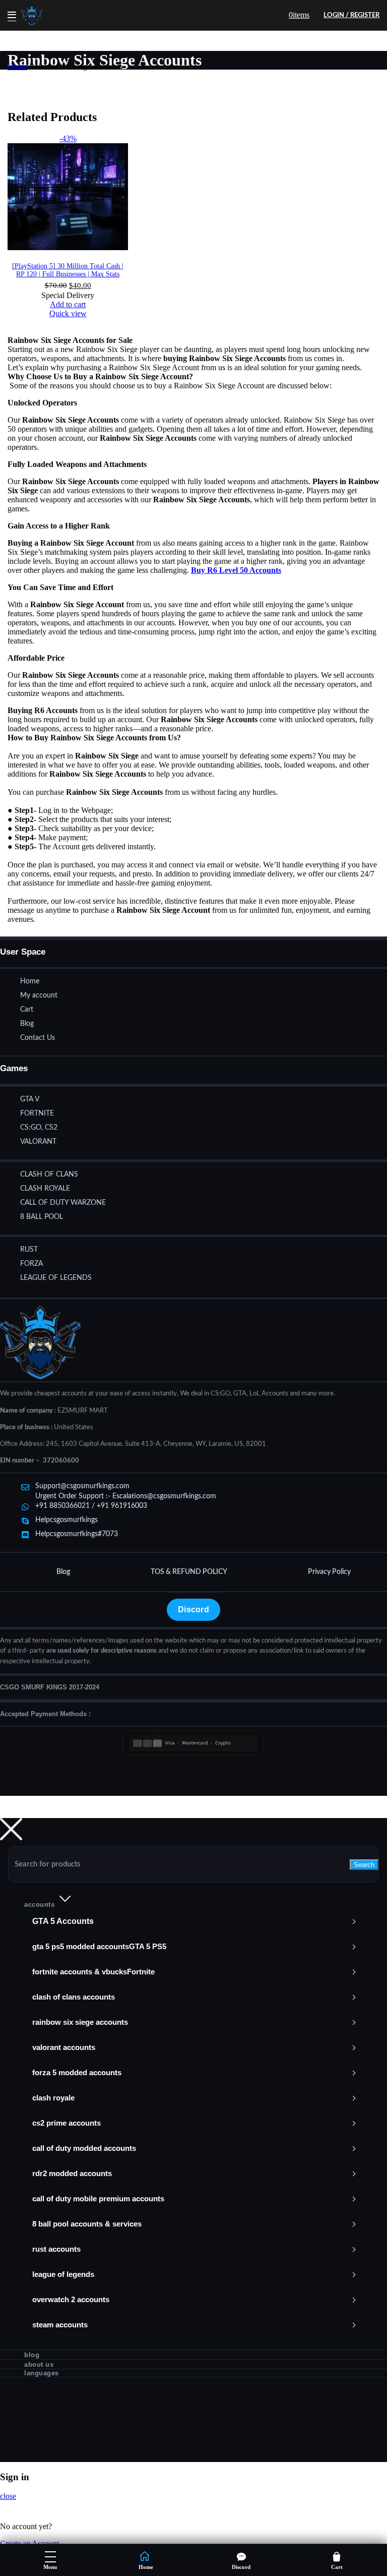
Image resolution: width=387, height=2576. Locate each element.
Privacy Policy (329, 1572)
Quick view (68, 313)
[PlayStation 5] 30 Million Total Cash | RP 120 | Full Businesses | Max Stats (68, 270)
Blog (63, 1572)
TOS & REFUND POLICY (189, 1572)
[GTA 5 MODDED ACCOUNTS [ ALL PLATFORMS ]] (193, 1921)
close (8, 2496)
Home (17, 66)
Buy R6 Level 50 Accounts (236, 570)
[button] (68, 304)
